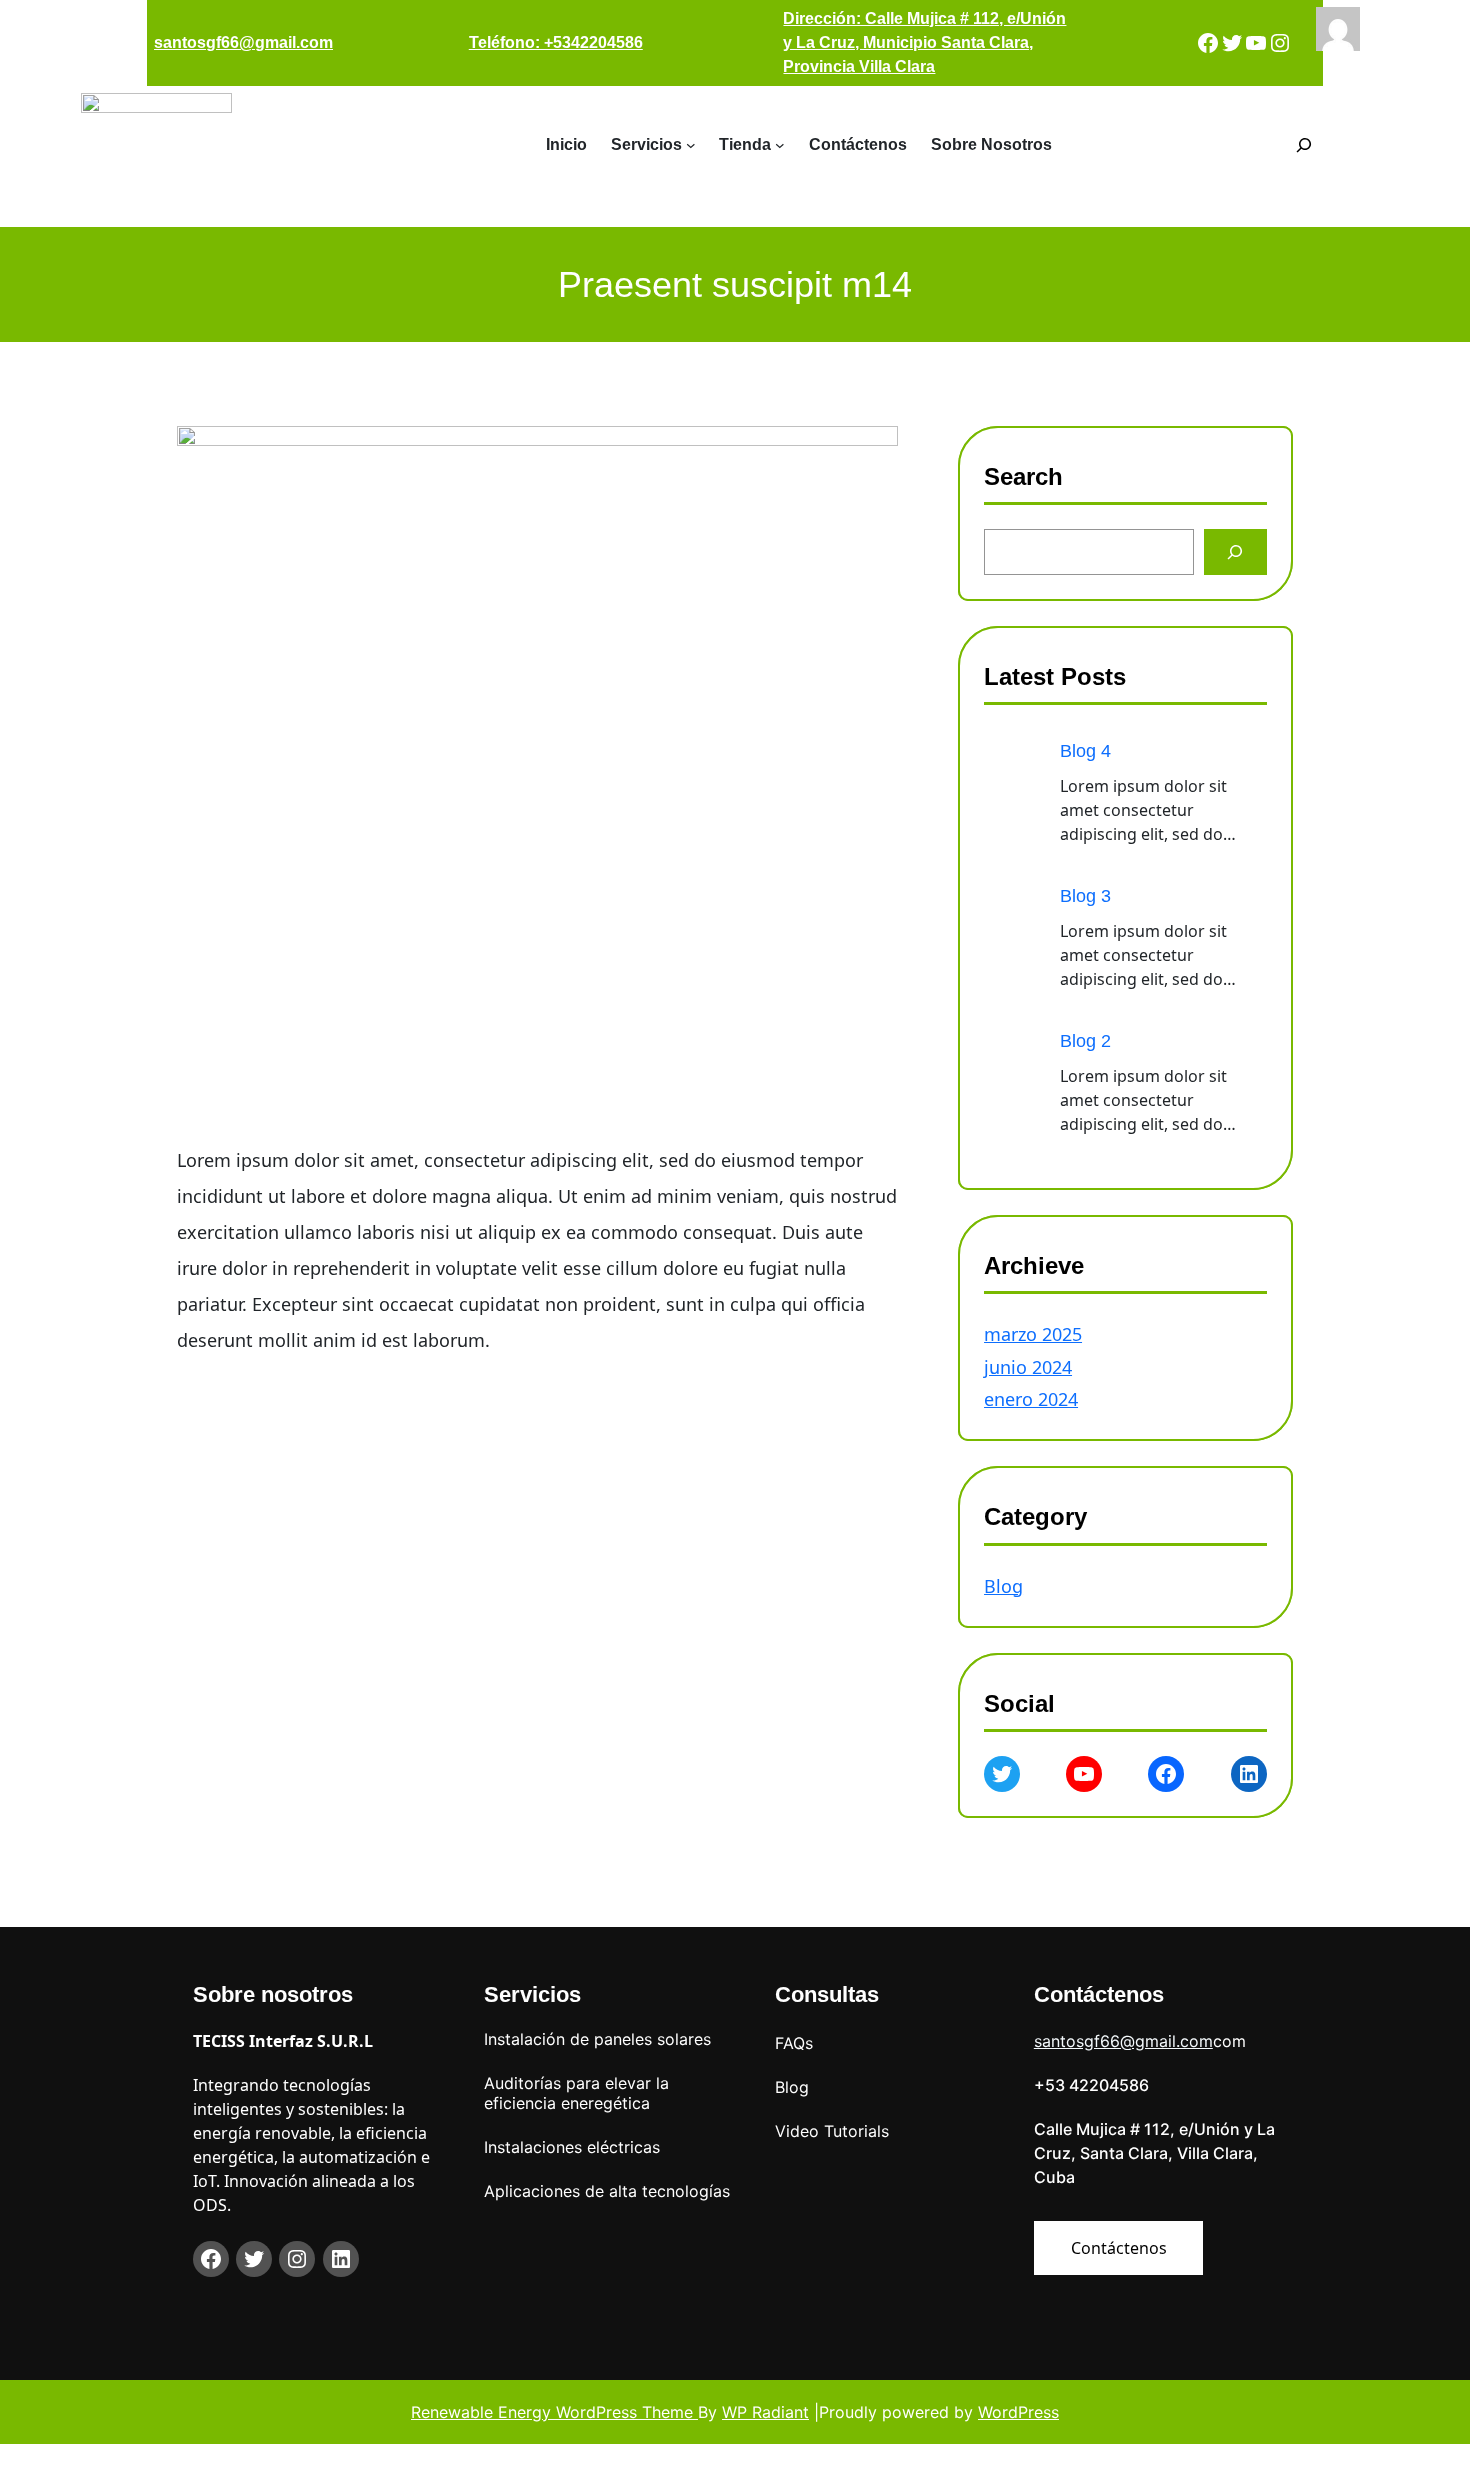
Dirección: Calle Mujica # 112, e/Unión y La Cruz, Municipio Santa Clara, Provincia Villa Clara (924, 42)
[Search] (1235, 551)
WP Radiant (765, 2412)
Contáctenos (1119, 2248)
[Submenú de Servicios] (691, 145)
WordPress (1018, 2412)
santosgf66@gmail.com (243, 42)
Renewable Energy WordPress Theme (554, 2412)
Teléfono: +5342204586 (556, 42)
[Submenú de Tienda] (780, 145)
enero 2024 (1031, 1399)
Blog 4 (1085, 751)
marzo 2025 (1033, 1334)
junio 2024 (1028, 1367)
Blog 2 (1085, 1041)
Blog (1003, 1586)
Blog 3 (1085, 896)
